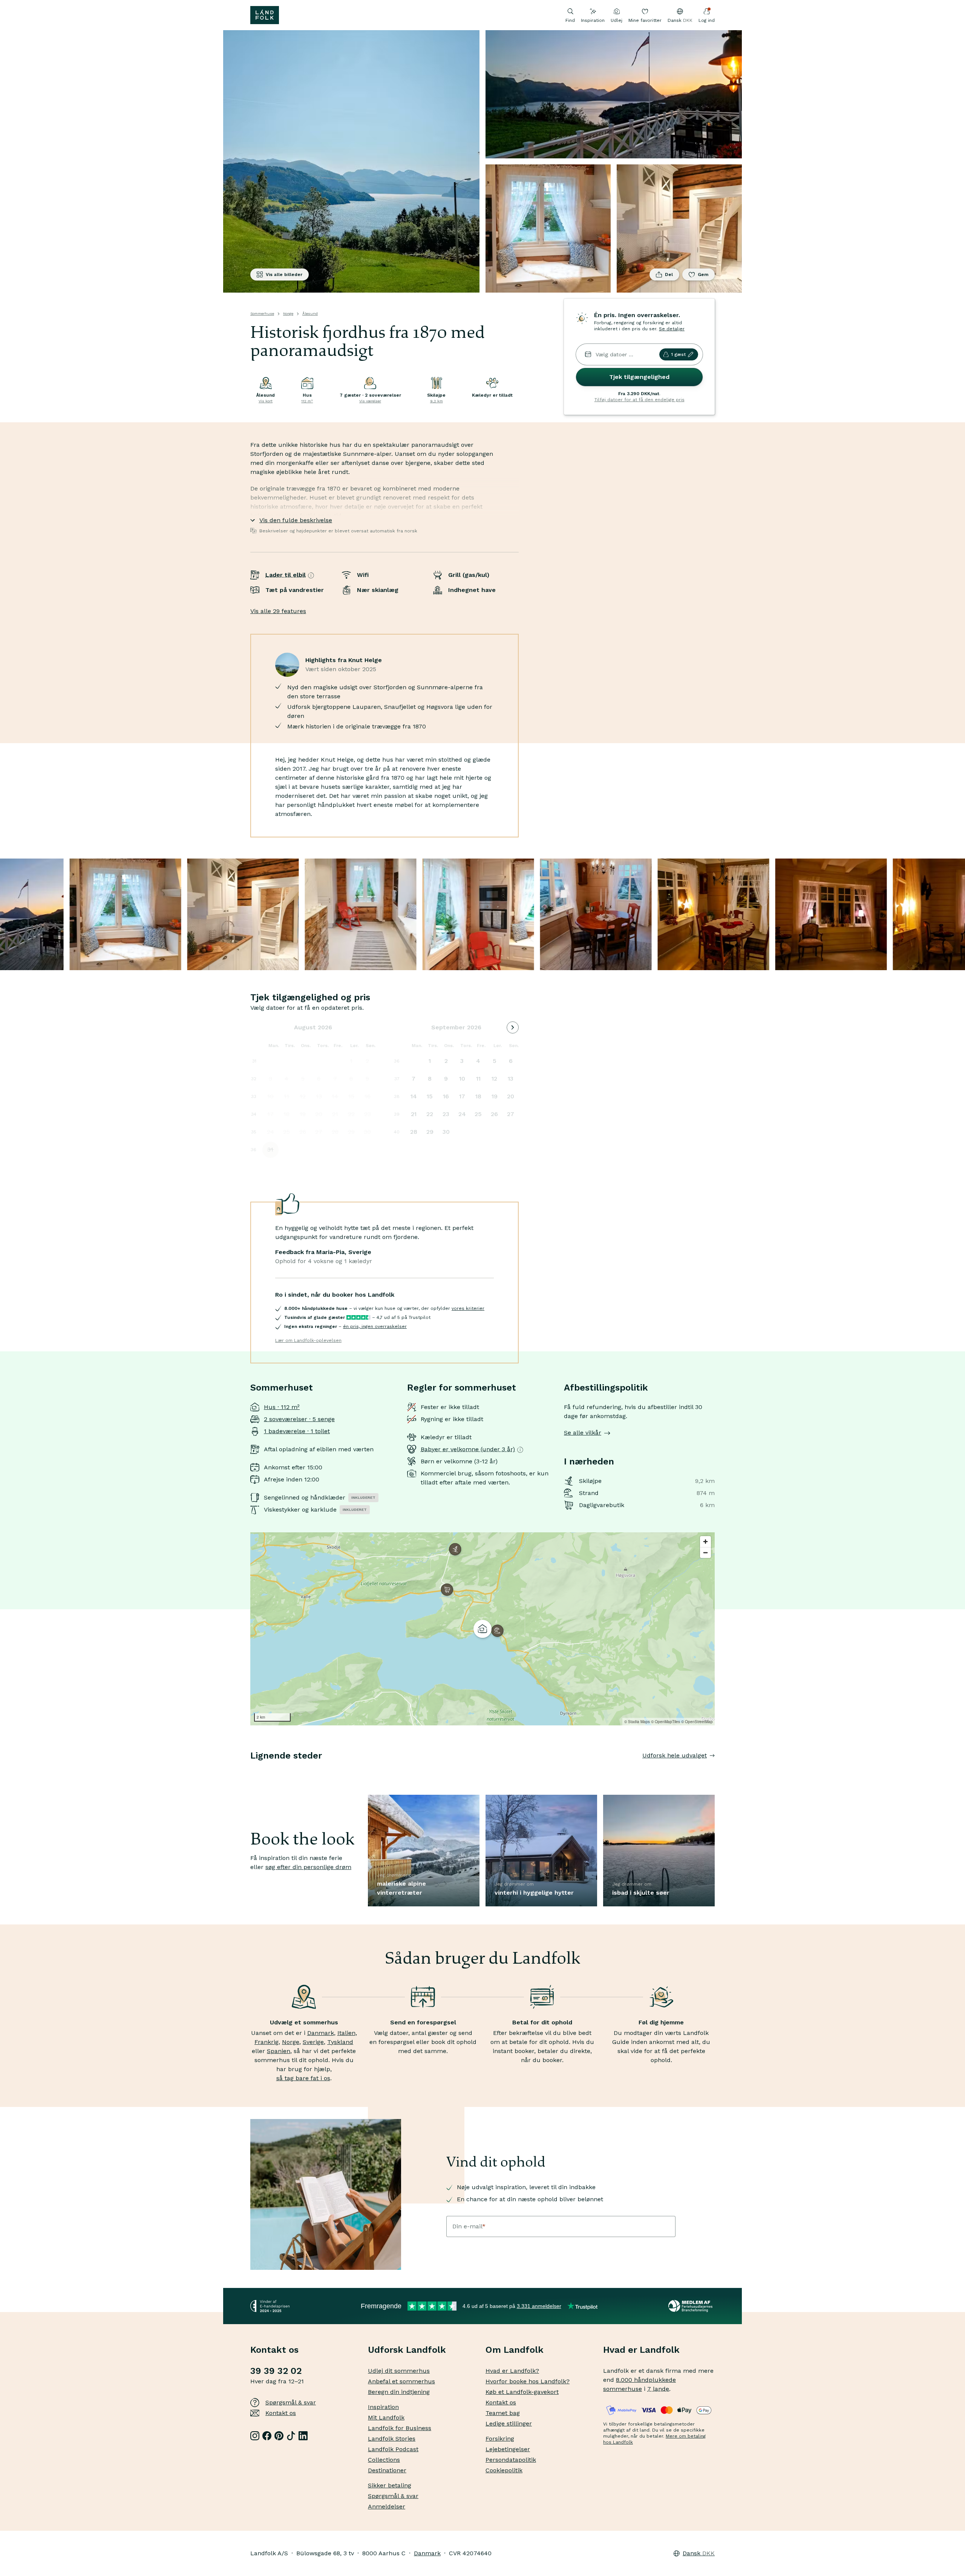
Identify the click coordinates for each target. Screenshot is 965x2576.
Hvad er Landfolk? (512, 2371)
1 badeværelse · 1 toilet (297, 1431)
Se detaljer (672, 329)
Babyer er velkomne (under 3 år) (468, 1449)
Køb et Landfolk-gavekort (522, 2392)
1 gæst (678, 354)
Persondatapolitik (511, 2460)
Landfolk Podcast (393, 2449)
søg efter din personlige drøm (308, 1867)
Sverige (313, 2042)
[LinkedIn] (303, 2436)
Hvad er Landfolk (641, 2350)
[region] (482, 1629)
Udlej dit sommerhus (399, 2371)
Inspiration (593, 20)
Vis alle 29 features (278, 611)
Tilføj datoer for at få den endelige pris (640, 400)
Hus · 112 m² (282, 1407)
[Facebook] (267, 2436)
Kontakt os (281, 2413)
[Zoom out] (705, 1552)
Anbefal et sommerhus (401, 2381)
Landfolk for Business (400, 2428)
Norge (288, 314)
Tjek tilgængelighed (639, 377)
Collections (384, 2460)
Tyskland (340, 2042)
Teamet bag (503, 2413)
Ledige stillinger (509, 2423)
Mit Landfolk (386, 2417)
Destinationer (387, 2470)
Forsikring (500, 2439)
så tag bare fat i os (303, 2078)
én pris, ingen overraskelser (375, 1326)
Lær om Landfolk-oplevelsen (308, 1340)
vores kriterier (468, 1308)
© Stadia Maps (637, 1722)
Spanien (279, 2051)
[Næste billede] (715, 1771)
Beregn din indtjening (399, 2392)
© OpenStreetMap (697, 1722)
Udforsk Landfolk (407, 2350)
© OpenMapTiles (666, 1722)
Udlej (617, 20)
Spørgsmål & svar (291, 2402)
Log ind (707, 20)
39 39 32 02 (276, 2371)
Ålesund (310, 314)
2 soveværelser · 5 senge (299, 1419)
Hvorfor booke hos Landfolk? (528, 2381)
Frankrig (267, 2042)
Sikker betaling (390, 2485)
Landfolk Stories (392, 2439)
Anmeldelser (387, 2506)
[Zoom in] (705, 1542)
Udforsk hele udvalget (675, 1755)
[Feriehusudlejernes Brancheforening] (692, 2306)
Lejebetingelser (508, 2449)
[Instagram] (255, 2436)
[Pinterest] (279, 2436)
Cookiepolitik (504, 2470)
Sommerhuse (262, 314)
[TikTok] (291, 2436)
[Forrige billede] (250, 1771)
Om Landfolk (515, 2350)
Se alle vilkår (583, 1433)
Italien (346, 2033)
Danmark (321, 2033)
